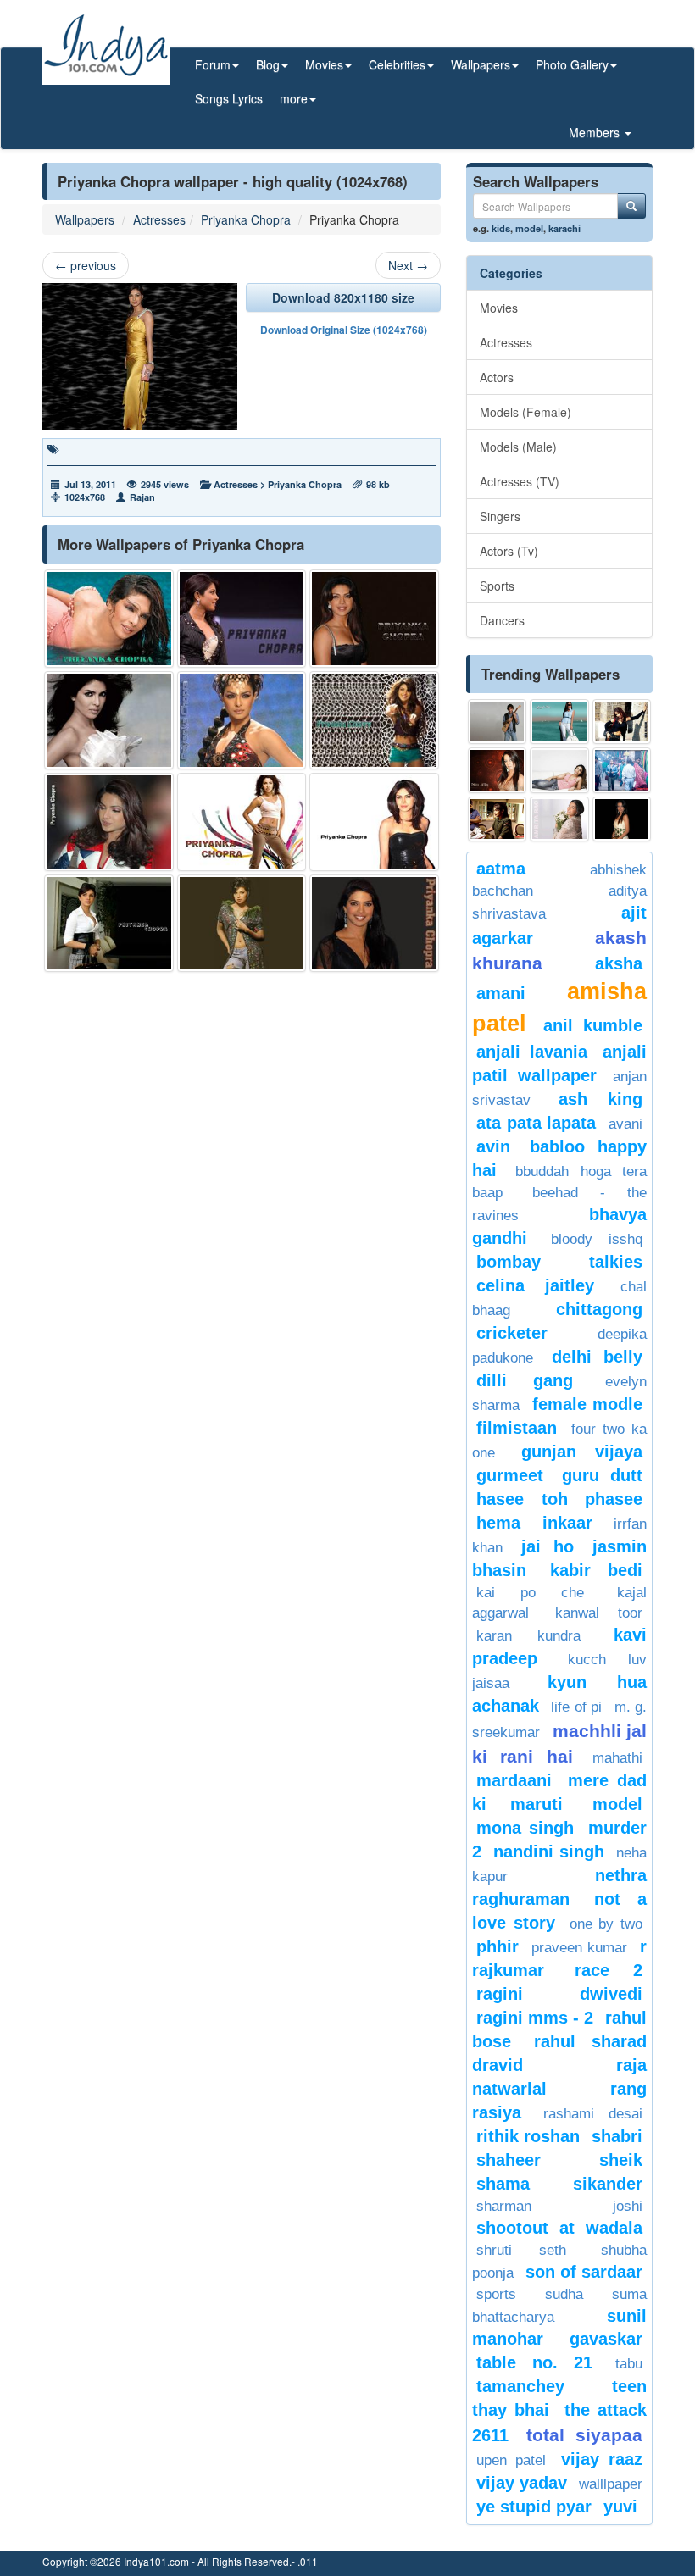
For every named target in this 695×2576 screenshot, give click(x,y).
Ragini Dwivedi (559, 1994)
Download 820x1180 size (343, 297)
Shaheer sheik (559, 2160)
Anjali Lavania (532, 1052)
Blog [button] (268, 64)
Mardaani (514, 1780)
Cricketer (512, 1333)
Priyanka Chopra (246, 219)
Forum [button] (213, 64)
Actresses (159, 219)
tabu (629, 2364)
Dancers (502, 620)
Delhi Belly (597, 1357)
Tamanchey (520, 2386)
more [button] (294, 98)
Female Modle (587, 1404)
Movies (499, 308)
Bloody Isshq (597, 1239)
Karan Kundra (528, 1636)
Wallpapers (85, 219)
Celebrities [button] (397, 64)
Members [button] (596, 132)
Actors (497, 377)
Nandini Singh (548, 1851)
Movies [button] (324, 64)
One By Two (606, 1924)
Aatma (501, 869)
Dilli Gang (525, 1380)
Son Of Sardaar (584, 2272)
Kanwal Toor (599, 1613)
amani (501, 993)
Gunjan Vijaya (582, 1452)
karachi (564, 228)
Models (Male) (518, 447)
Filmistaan (517, 1428)
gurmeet (510, 1475)
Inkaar (567, 1523)
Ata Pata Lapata (536, 1123)
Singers (500, 516)
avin (493, 1146)
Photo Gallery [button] (572, 64)
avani (625, 1124)
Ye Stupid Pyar (534, 2507)
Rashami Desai (593, 2114)
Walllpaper (611, 2484)
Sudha (564, 2294)
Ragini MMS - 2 (535, 2018)
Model (617, 1804)
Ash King (601, 1099)
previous (86, 265)
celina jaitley (535, 1285)
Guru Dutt (603, 1475)
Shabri (617, 2136)
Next (408, 265)
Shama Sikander (559, 2184)
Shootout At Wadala (559, 2228)
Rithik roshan (528, 2136)
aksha (619, 963)
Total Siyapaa (584, 2435)
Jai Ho (547, 1546)
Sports (497, 586)
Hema (498, 1523)
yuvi (620, 2507)
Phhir (498, 1946)
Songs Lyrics (229, 98)
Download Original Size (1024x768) (344, 330)
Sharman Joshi (559, 2206)
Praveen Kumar (579, 1948)
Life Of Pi (576, 1707)
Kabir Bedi (596, 1570)
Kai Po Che (530, 1593)
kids (501, 228)
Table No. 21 (534, 2362)
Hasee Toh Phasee (559, 1499)
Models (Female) (525, 412)
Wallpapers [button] (481, 64)
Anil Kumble (593, 1025)
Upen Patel (511, 2460)
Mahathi (617, 1758)
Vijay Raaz (602, 2459)
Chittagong (599, 1309)
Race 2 (609, 1970)
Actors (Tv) (509, 551)
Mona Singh (525, 1828)
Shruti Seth (521, 2250)
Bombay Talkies (559, 1262)
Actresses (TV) (520, 481)
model (529, 228)
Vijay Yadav (522, 2483)
